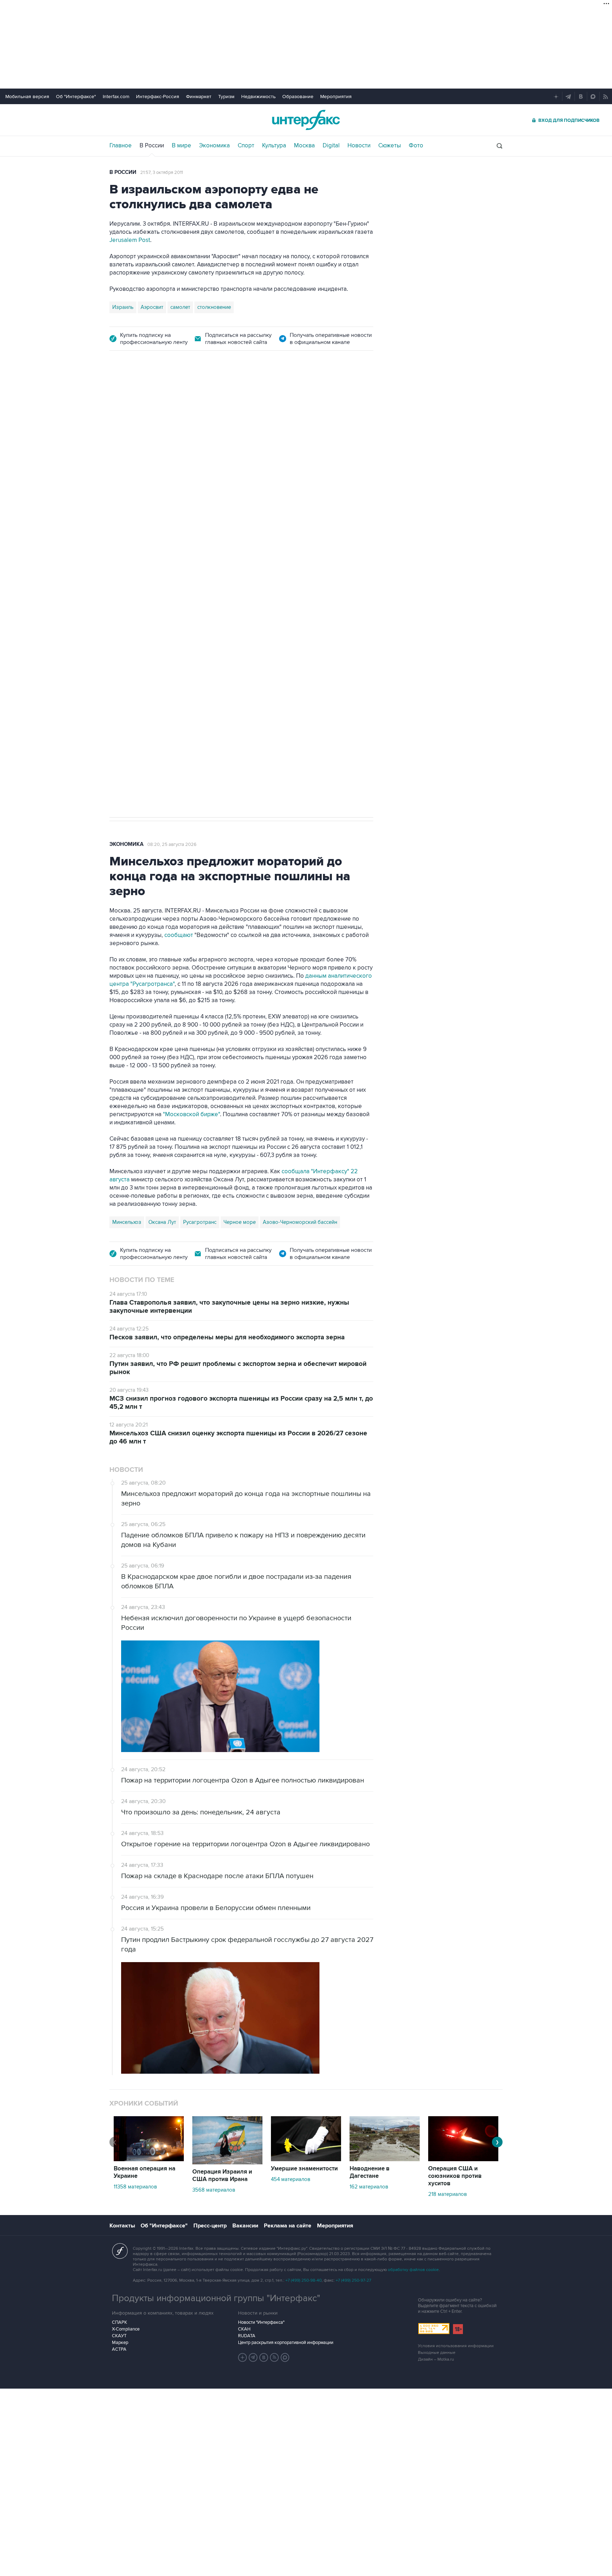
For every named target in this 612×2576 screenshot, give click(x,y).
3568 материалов (214, 2190)
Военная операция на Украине (194, 400)
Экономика (214, 146)
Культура (274, 146)
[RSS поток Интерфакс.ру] (274, 2357)
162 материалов (369, 2187)
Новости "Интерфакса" (261, 2322)
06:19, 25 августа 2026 (265, 401)
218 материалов (447, 2194)
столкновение (214, 307)
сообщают (179, 935)
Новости (359, 146)
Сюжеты (390, 146)
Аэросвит (152, 307)
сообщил (300, 475)
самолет (180, 307)
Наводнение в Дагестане (370, 2172)
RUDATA (247, 2336)
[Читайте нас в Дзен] (243, 2357)
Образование (298, 97)
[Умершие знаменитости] (306, 2159)
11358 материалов (135, 2187)
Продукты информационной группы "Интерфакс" (216, 2298)
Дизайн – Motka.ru (436, 2359)
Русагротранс (200, 1222)
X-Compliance (126, 2329)
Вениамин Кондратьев (139, 577)
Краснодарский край (198, 577)
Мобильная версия (27, 97)
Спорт (246, 146)
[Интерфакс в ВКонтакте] (264, 2357)
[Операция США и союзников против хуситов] (463, 2159)
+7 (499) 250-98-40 (304, 2280)
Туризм (226, 97)
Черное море (240, 1222)
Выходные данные (437, 2353)
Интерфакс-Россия (158, 97)
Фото (416, 146)
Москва (304, 146)
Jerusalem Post (130, 240)
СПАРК (120, 2322)
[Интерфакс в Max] (285, 2357)
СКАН (244, 2329)
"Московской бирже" (191, 1114)
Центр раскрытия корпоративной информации (286, 2343)
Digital (331, 146)
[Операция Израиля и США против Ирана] (227, 2163)
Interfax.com (116, 97)
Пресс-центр (210, 2226)
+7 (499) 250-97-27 (353, 2280)
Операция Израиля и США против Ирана (222, 2176)
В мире (182, 146)
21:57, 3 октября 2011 (161, 173)
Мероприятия (336, 97)
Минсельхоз (127, 1222)
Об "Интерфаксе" (76, 97)
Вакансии (245, 2226)
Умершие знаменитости (304, 2169)
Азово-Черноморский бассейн (300, 1222)
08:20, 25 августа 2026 (172, 844)
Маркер (120, 2343)
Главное (121, 146)
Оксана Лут (162, 1222)
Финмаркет (199, 97)
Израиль (123, 307)
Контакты (122, 2226)
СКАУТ (119, 2336)
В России (152, 146)
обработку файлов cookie (413, 2270)
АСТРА (119, 2349)
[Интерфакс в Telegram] (253, 2357)
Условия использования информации (456, 2346)
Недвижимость (258, 97)
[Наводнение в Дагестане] (385, 2159)
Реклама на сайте (288, 2226)
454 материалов (291, 2179)
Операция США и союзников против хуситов (455, 2176)
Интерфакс (306, 120)
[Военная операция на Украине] (149, 2159)
